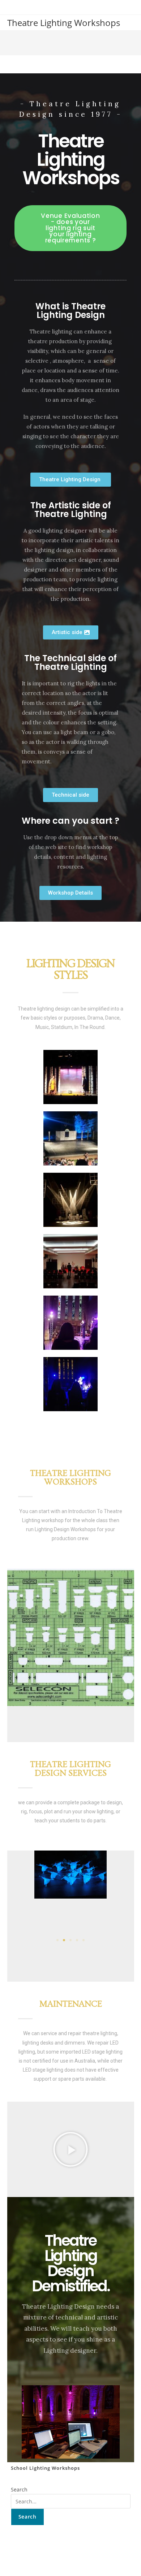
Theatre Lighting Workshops (64, 23)
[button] (15, 1898)
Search (19, 2489)
